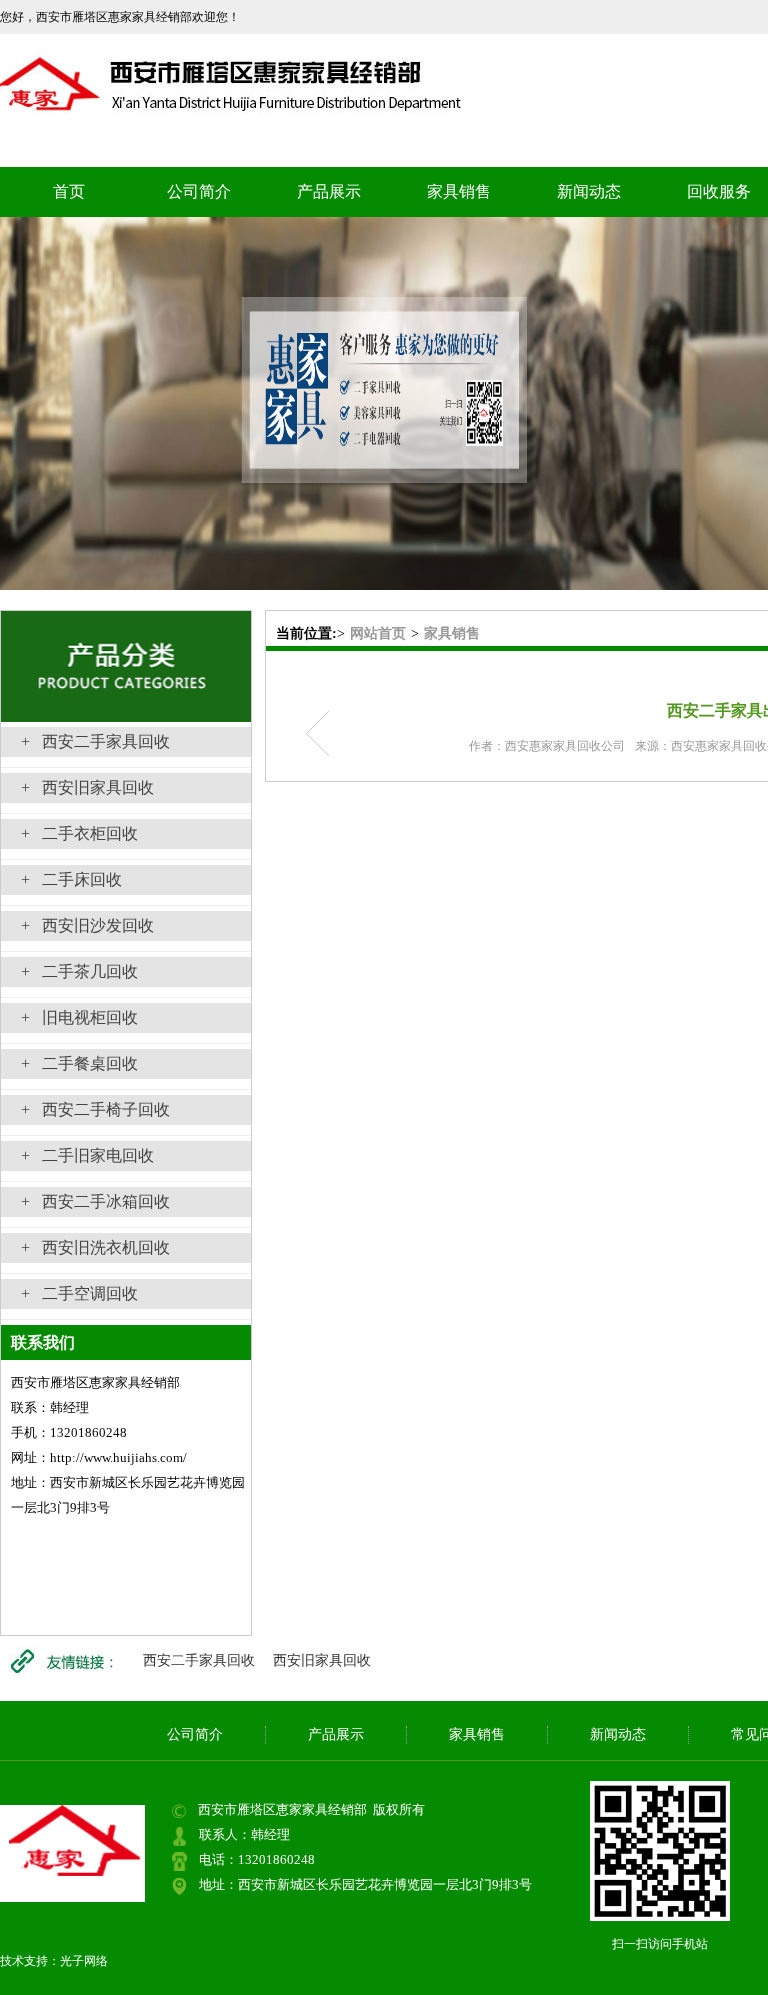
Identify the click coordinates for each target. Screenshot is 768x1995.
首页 (69, 191)
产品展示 (329, 191)
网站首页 (378, 633)
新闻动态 (589, 191)
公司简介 (199, 191)
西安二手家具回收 (199, 1660)
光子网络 (84, 1961)
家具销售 (459, 191)
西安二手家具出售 (323, 733)
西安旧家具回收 (322, 1660)
